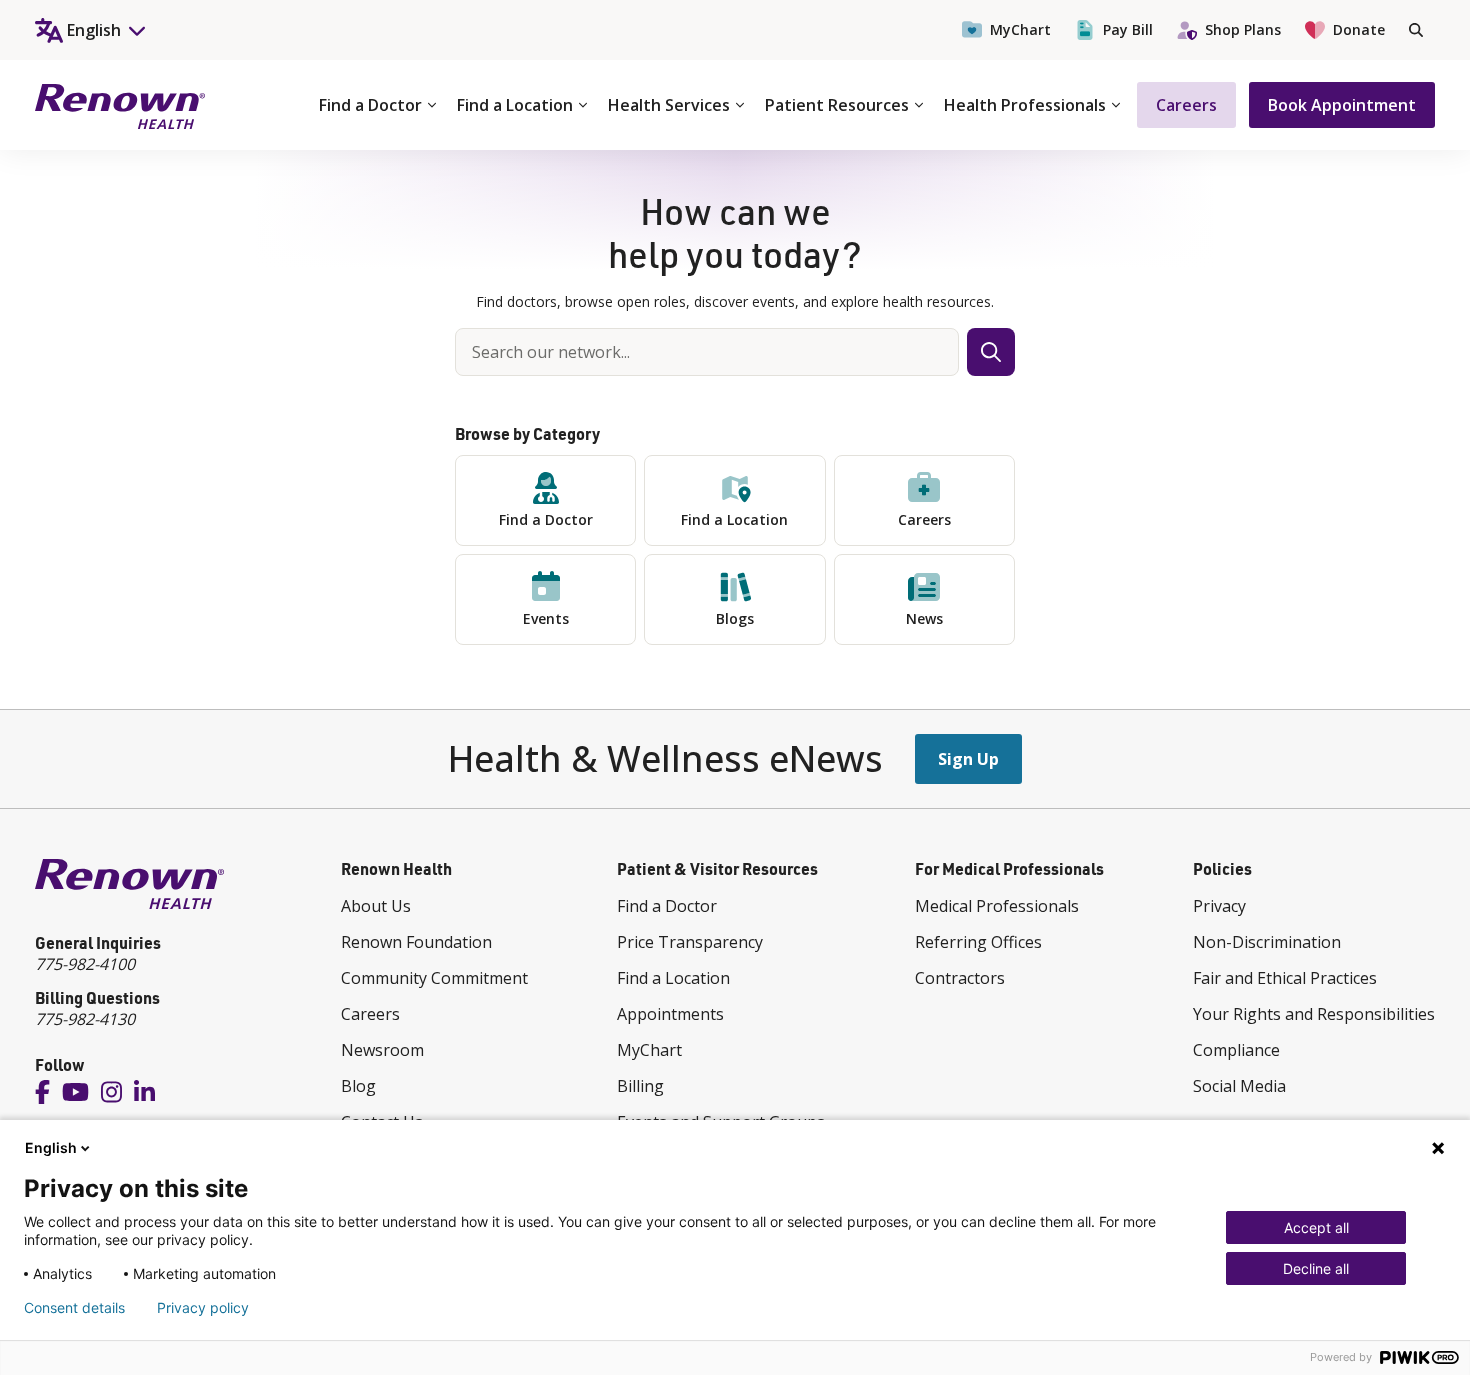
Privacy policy (203, 1308)
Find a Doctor (370, 105)
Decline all (1316, 1268)
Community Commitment (434, 978)
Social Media (1239, 1086)
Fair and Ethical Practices (1285, 978)
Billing (640, 1086)
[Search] (1416, 30)
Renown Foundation (416, 942)
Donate (1359, 29)
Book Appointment (1342, 105)
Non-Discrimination (1267, 942)
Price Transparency (690, 942)
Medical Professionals (997, 906)
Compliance (1236, 1050)
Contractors (960, 978)
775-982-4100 (85, 964)
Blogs (735, 618)
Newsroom (382, 1050)
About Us (376, 906)
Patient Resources (837, 105)
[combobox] (707, 352)
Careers (1186, 105)
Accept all (1316, 1227)
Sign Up (968, 759)
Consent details (74, 1308)
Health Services (669, 105)
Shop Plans (1243, 29)
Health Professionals (1025, 105)
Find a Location (515, 105)
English (51, 1147)
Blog (358, 1086)
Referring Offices (978, 942)
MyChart (1020, 29)
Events (546, 618)
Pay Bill (1128, 29)
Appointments (670, 1014)
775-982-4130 (85, 1019)
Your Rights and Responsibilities (1314, 1014)
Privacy (1219, 906)
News (924, 618)
